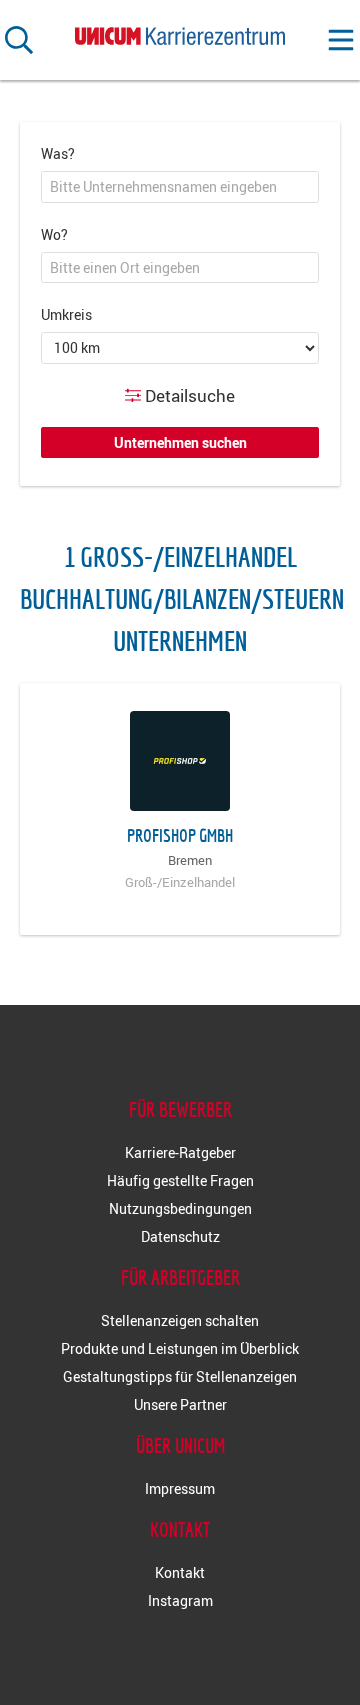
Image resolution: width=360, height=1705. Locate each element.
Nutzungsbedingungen (180, 1208)
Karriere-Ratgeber (180, 1152)
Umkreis (66, 314)
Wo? (54, 234)
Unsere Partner (180, 1404)
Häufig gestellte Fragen (180, 1180)
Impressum (180, 1488)
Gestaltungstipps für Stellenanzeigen (180, 1376)
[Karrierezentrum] (180, 32)
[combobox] (180, 187)
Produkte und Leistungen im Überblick (180, 1348)
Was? (58, 153)
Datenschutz (180, 1236)
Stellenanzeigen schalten (180, 1320)
